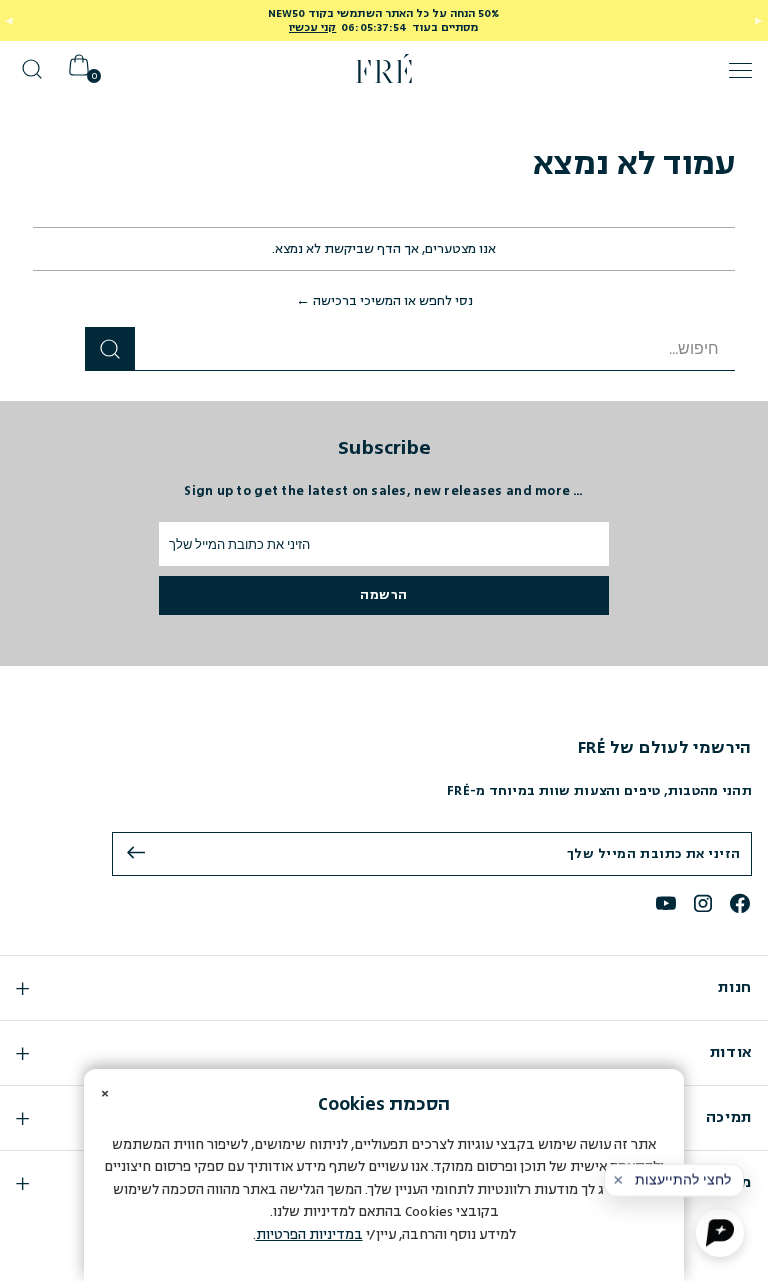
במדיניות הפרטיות (309, 1234)
